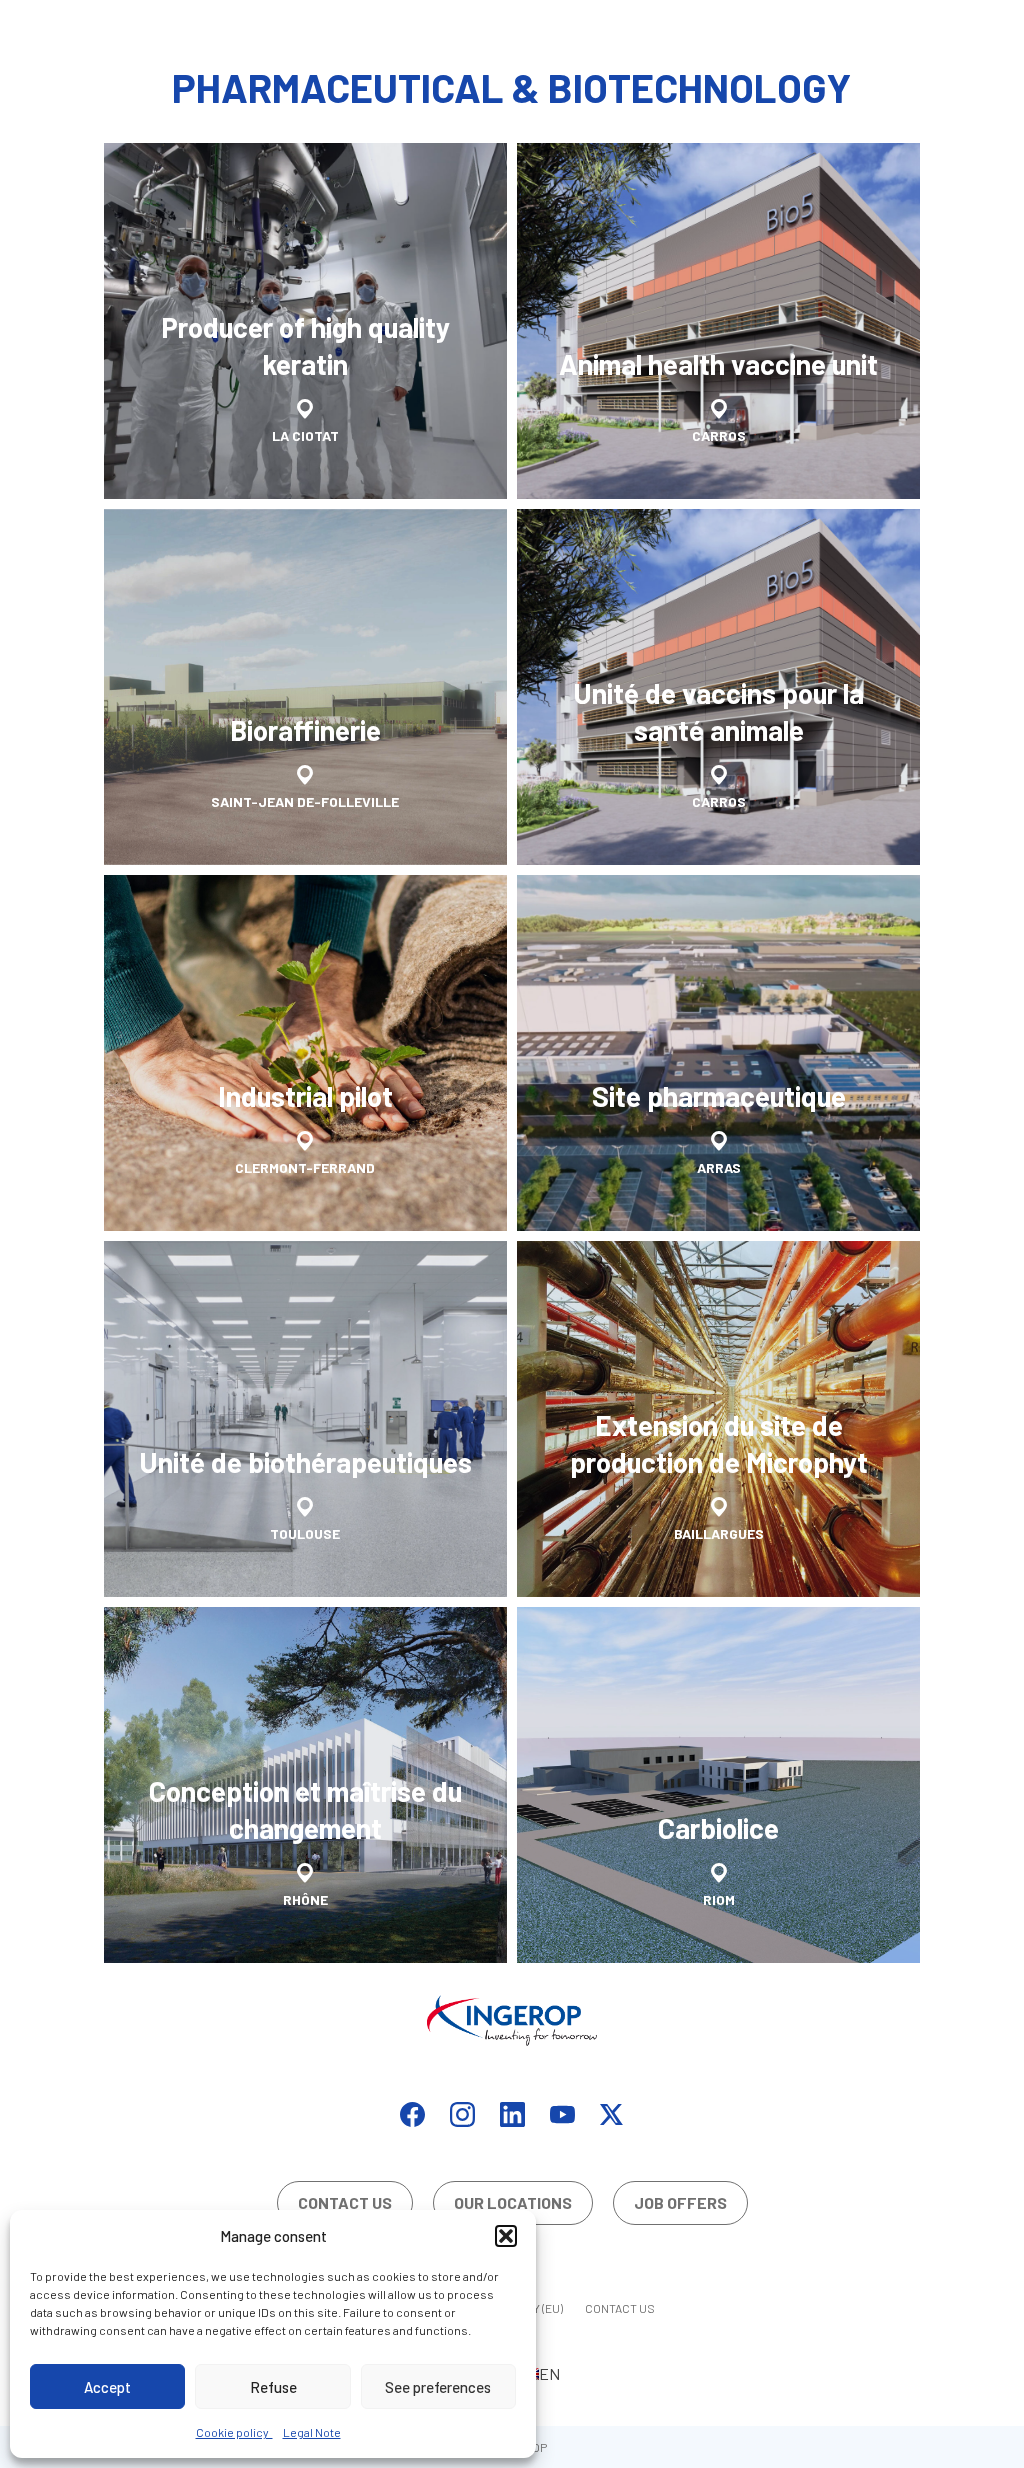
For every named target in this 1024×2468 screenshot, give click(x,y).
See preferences (438, 2387)
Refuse (273, 2387)
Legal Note (312, 2432)
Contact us (345, 2202)
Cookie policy (234, 2432)
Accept (107, 2387)
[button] (506, 2236)
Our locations (513, 2202)
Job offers (680, 2202)
